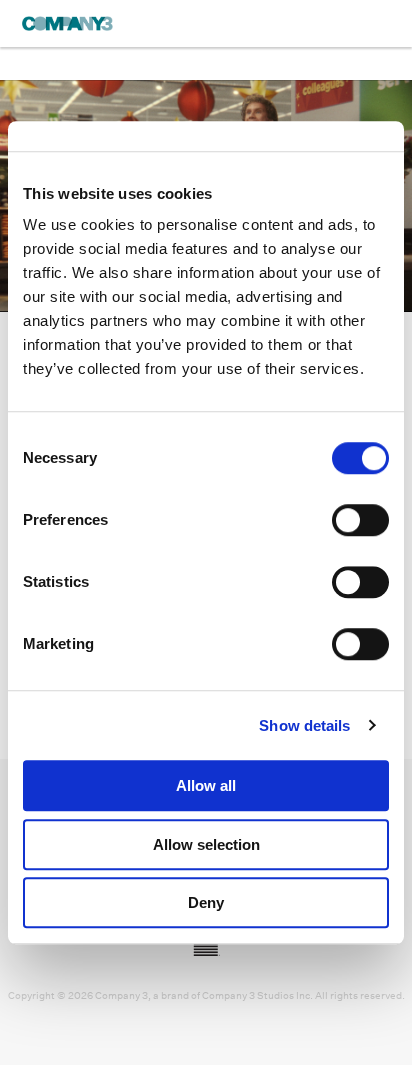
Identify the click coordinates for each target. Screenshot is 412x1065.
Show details (304, 725)
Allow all (206, 785)
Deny (206, 902)
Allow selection (206, 844)
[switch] (360, 520)
